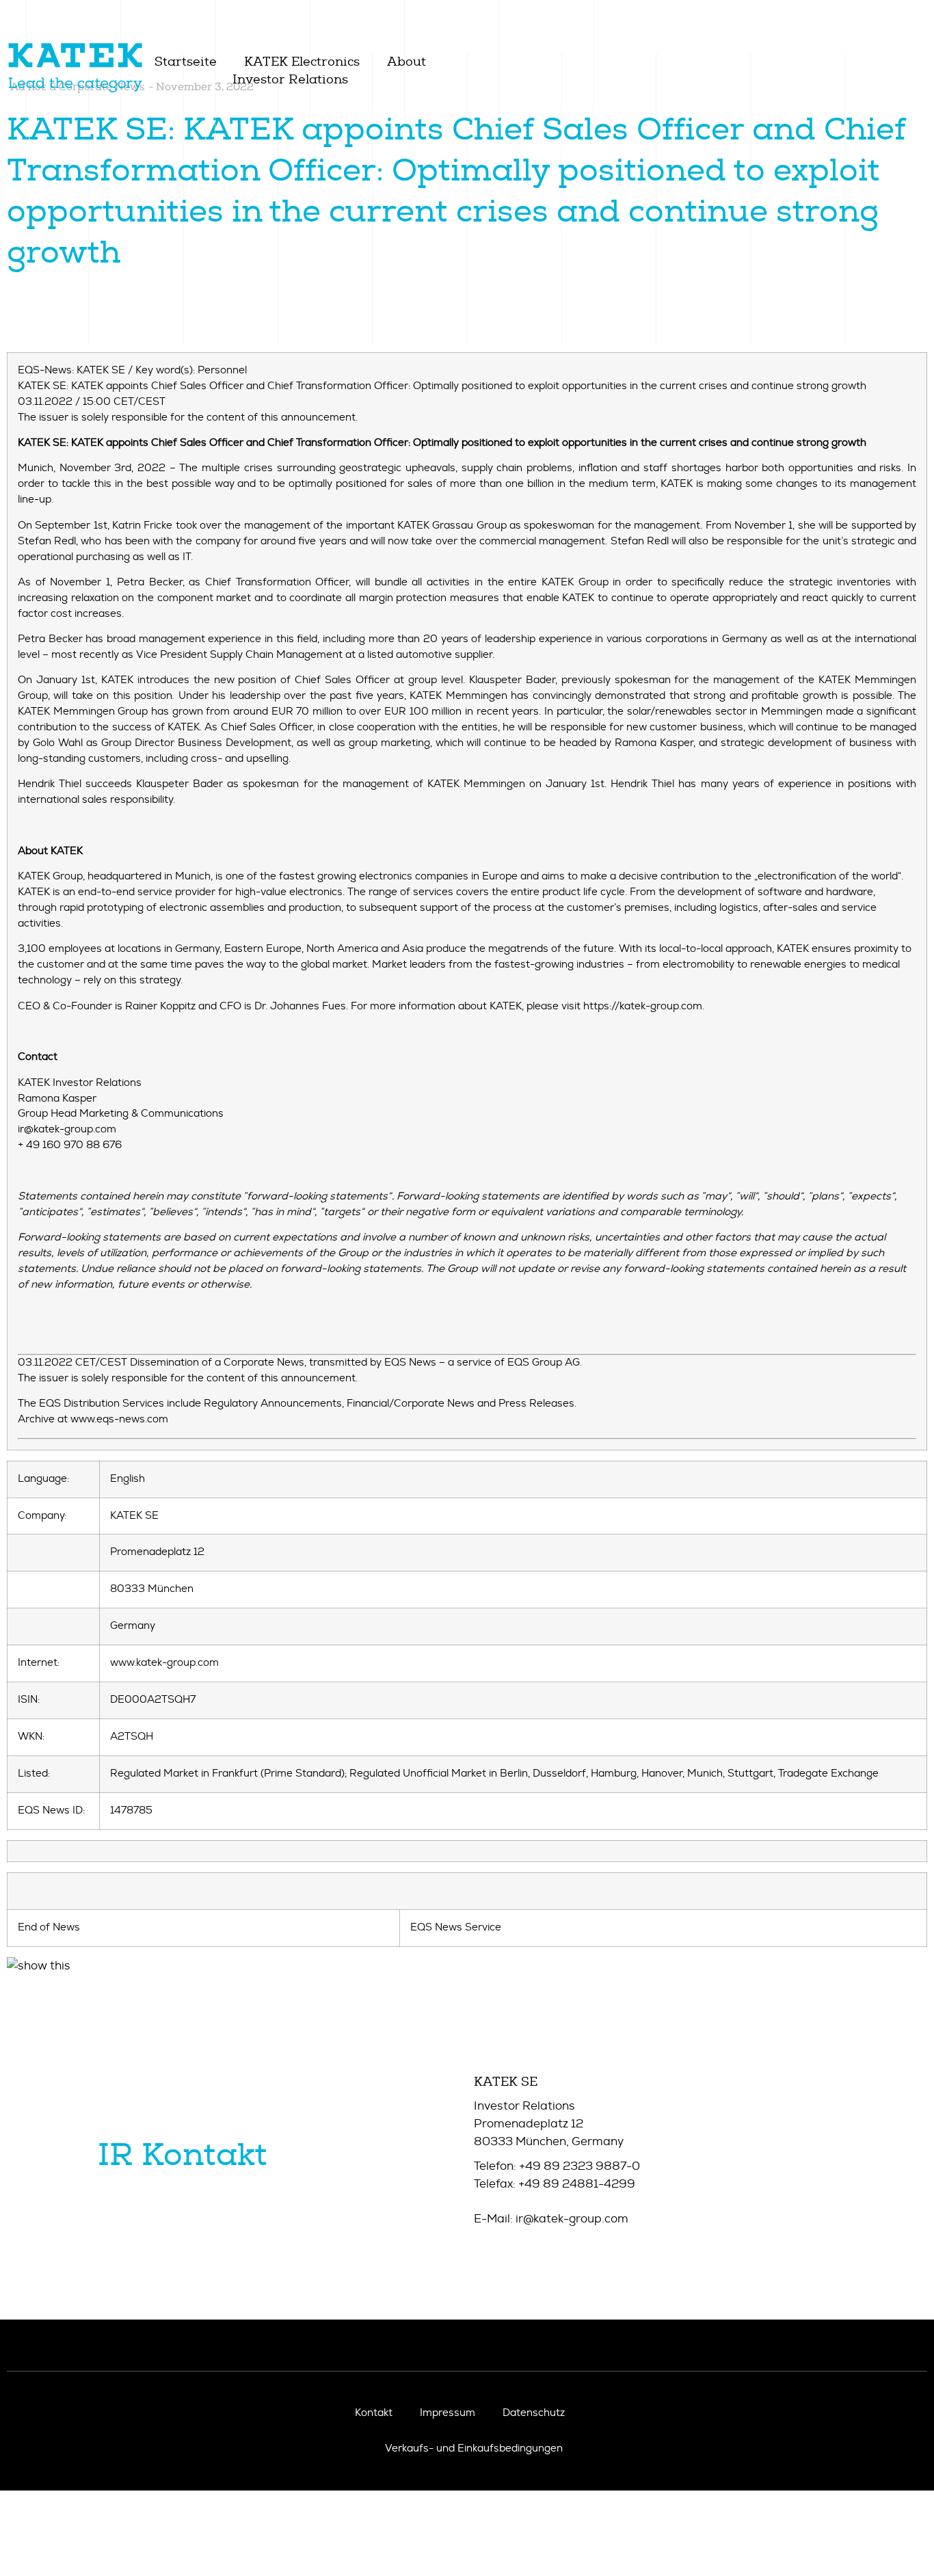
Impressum (448, 2413)
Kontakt (374, 2413)
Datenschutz (534, 2413)
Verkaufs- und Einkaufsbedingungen (474, 2448)
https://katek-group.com (643, 1006)
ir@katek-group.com (572, 2219)
